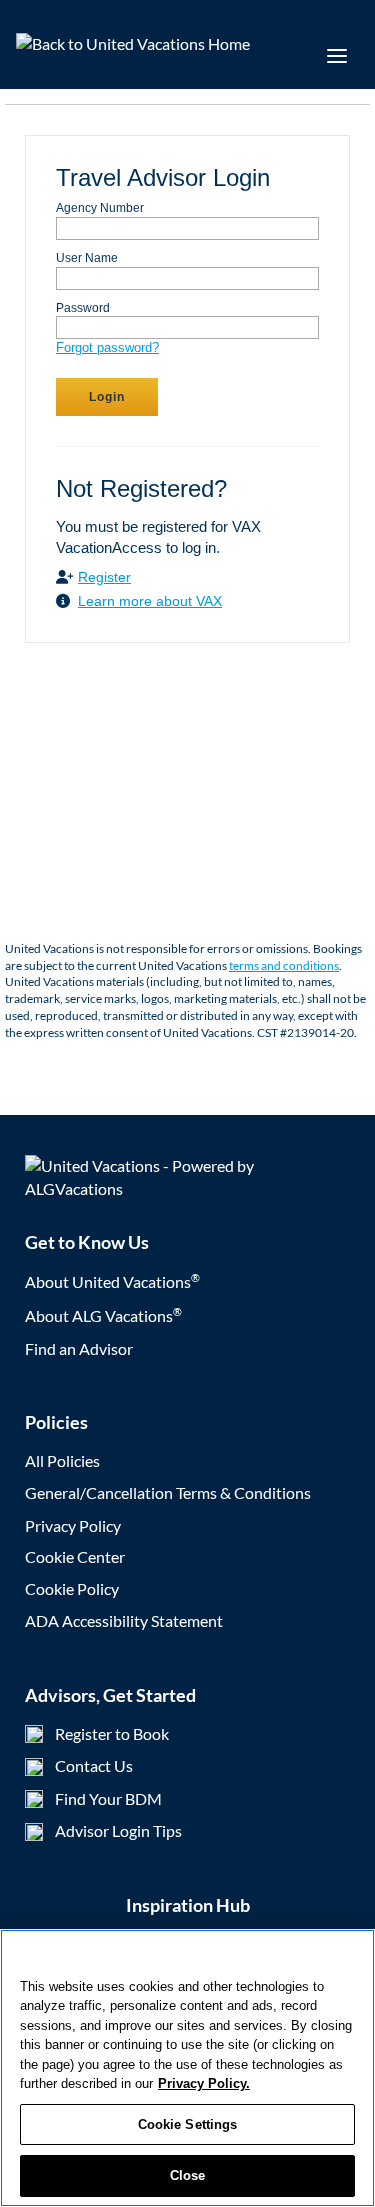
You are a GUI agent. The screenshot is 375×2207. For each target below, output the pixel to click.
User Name (87, 258)
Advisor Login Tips (118, 1830)
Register (104, 577)
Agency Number (100, 208)
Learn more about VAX (150, 601)
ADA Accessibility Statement (124, 1620)
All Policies (62, 1460)
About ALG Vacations (103, 1315)
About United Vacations (112, 1281)
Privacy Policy (73, 1525)
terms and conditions (284, 965)
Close (188, 2175)
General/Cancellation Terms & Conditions (168, 1492)
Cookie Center (75, 1556)
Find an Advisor (79, 1348)
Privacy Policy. (204, 2083)
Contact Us (94, 1765)
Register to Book (112, 1733)
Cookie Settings (188, 2124)
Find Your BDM (108, 1798)
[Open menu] (337, 56)
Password (83, 308)
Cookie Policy (72, 1588)
